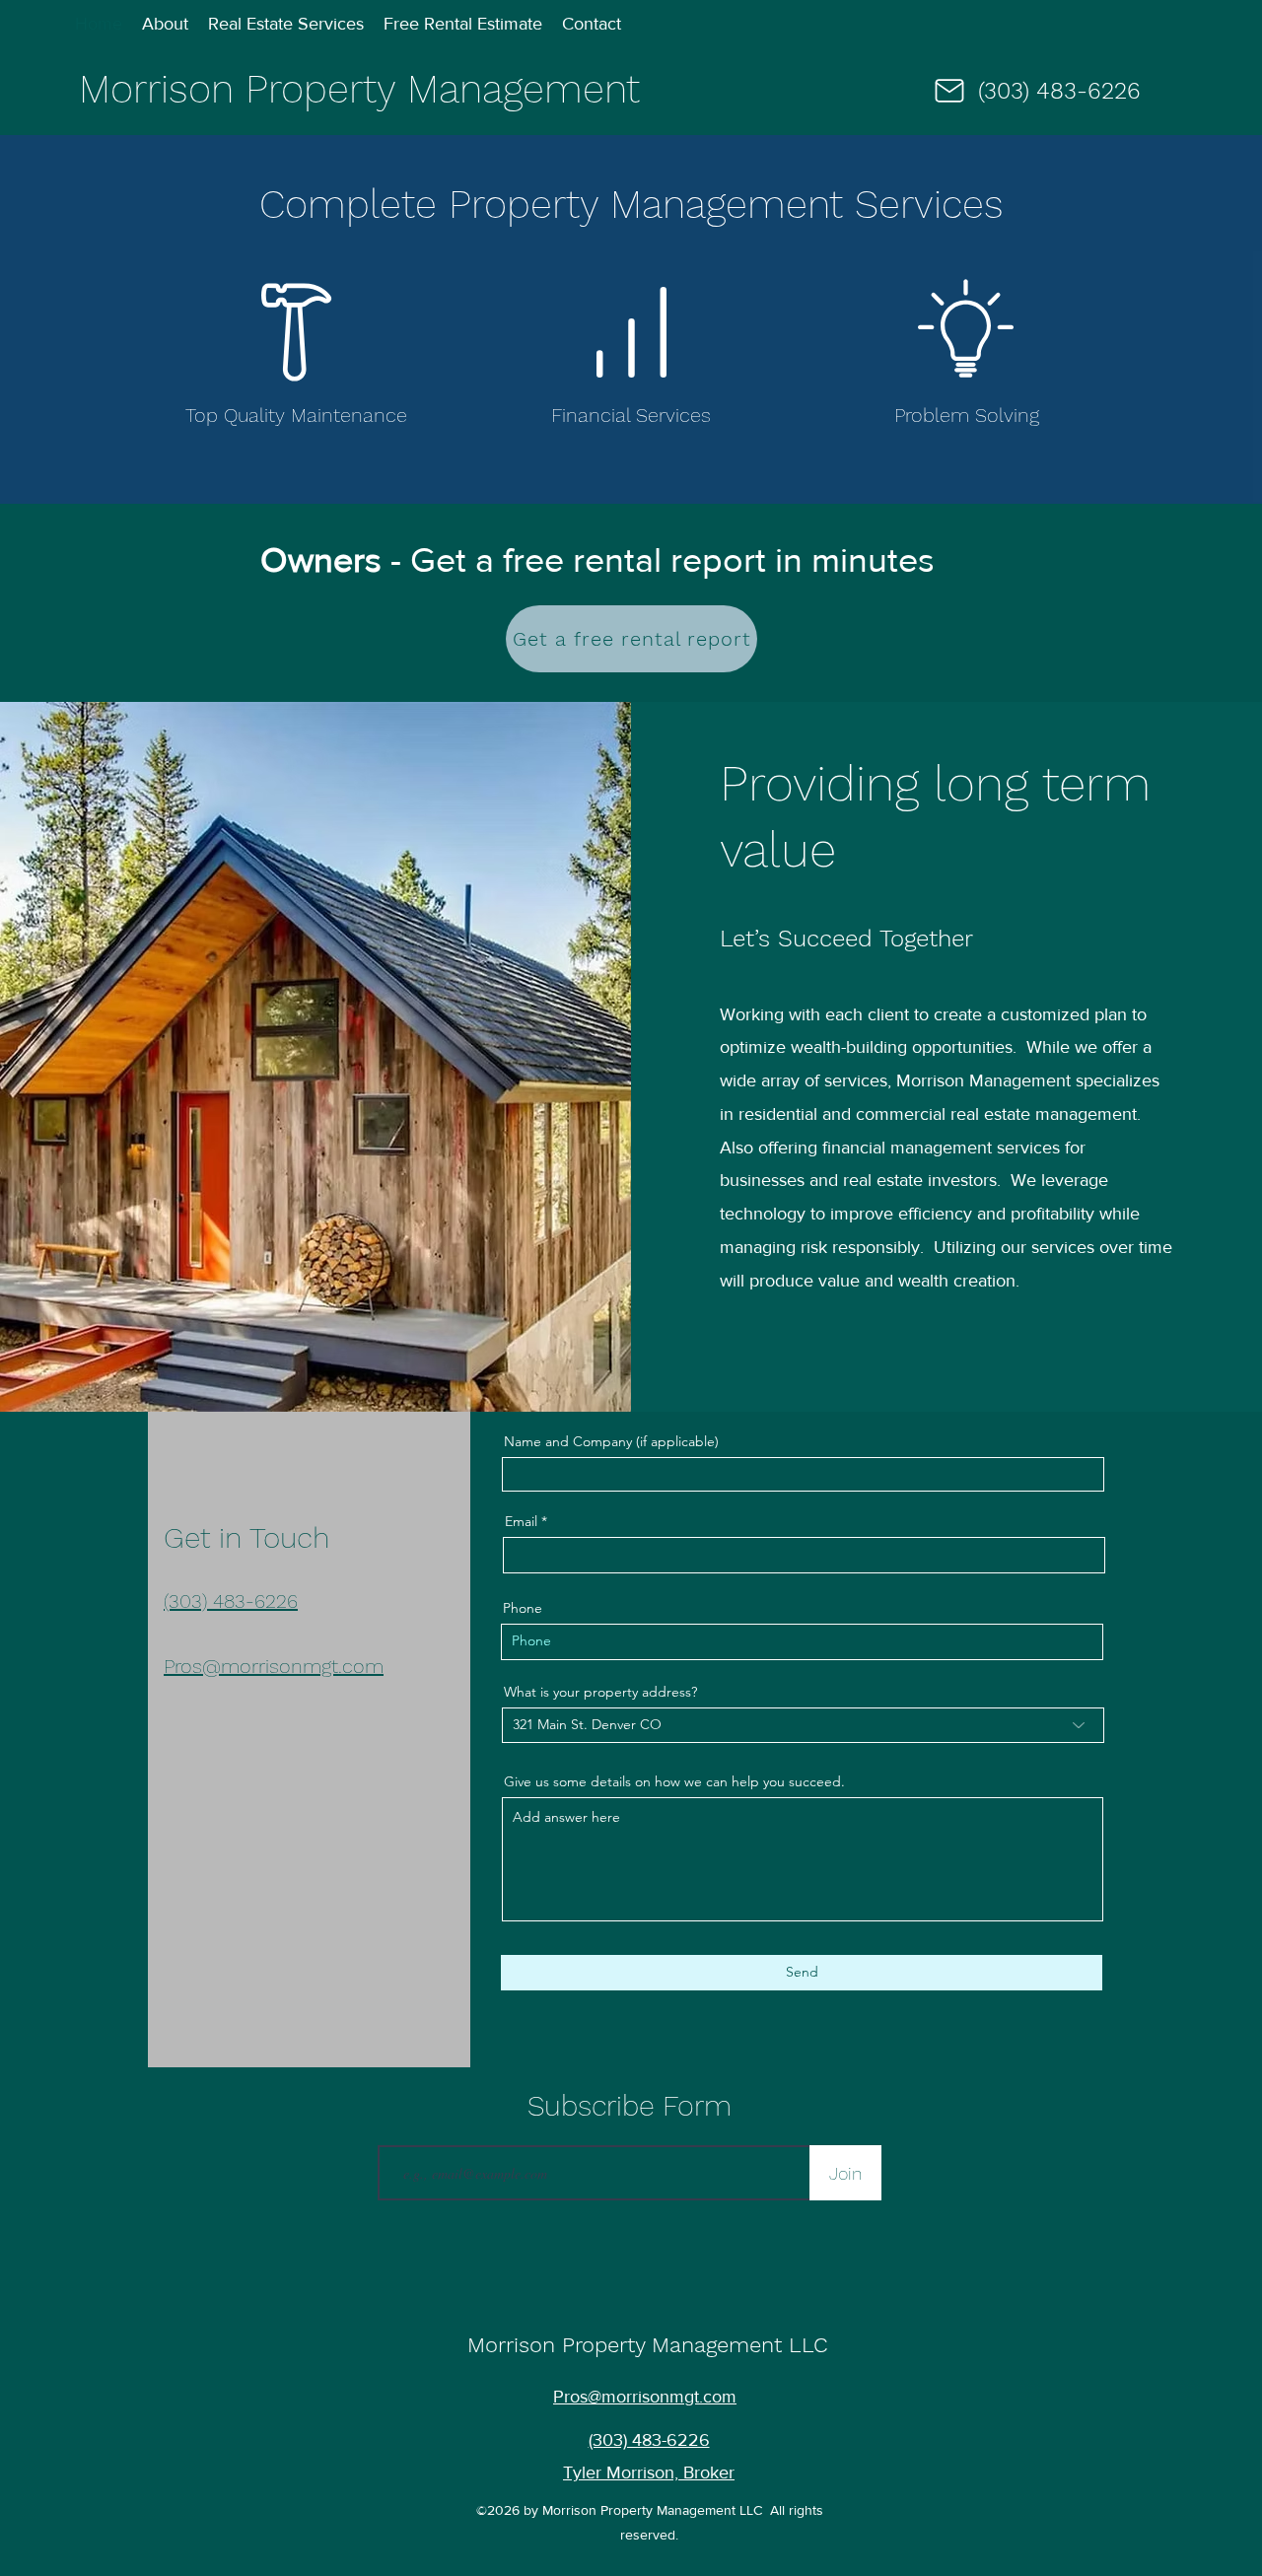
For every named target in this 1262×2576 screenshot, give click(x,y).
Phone (523, 1608)
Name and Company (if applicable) (611, 1441)
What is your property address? (600, 1692)
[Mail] (949, 91)
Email (521, 1521)
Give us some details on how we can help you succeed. (674, 1781)
